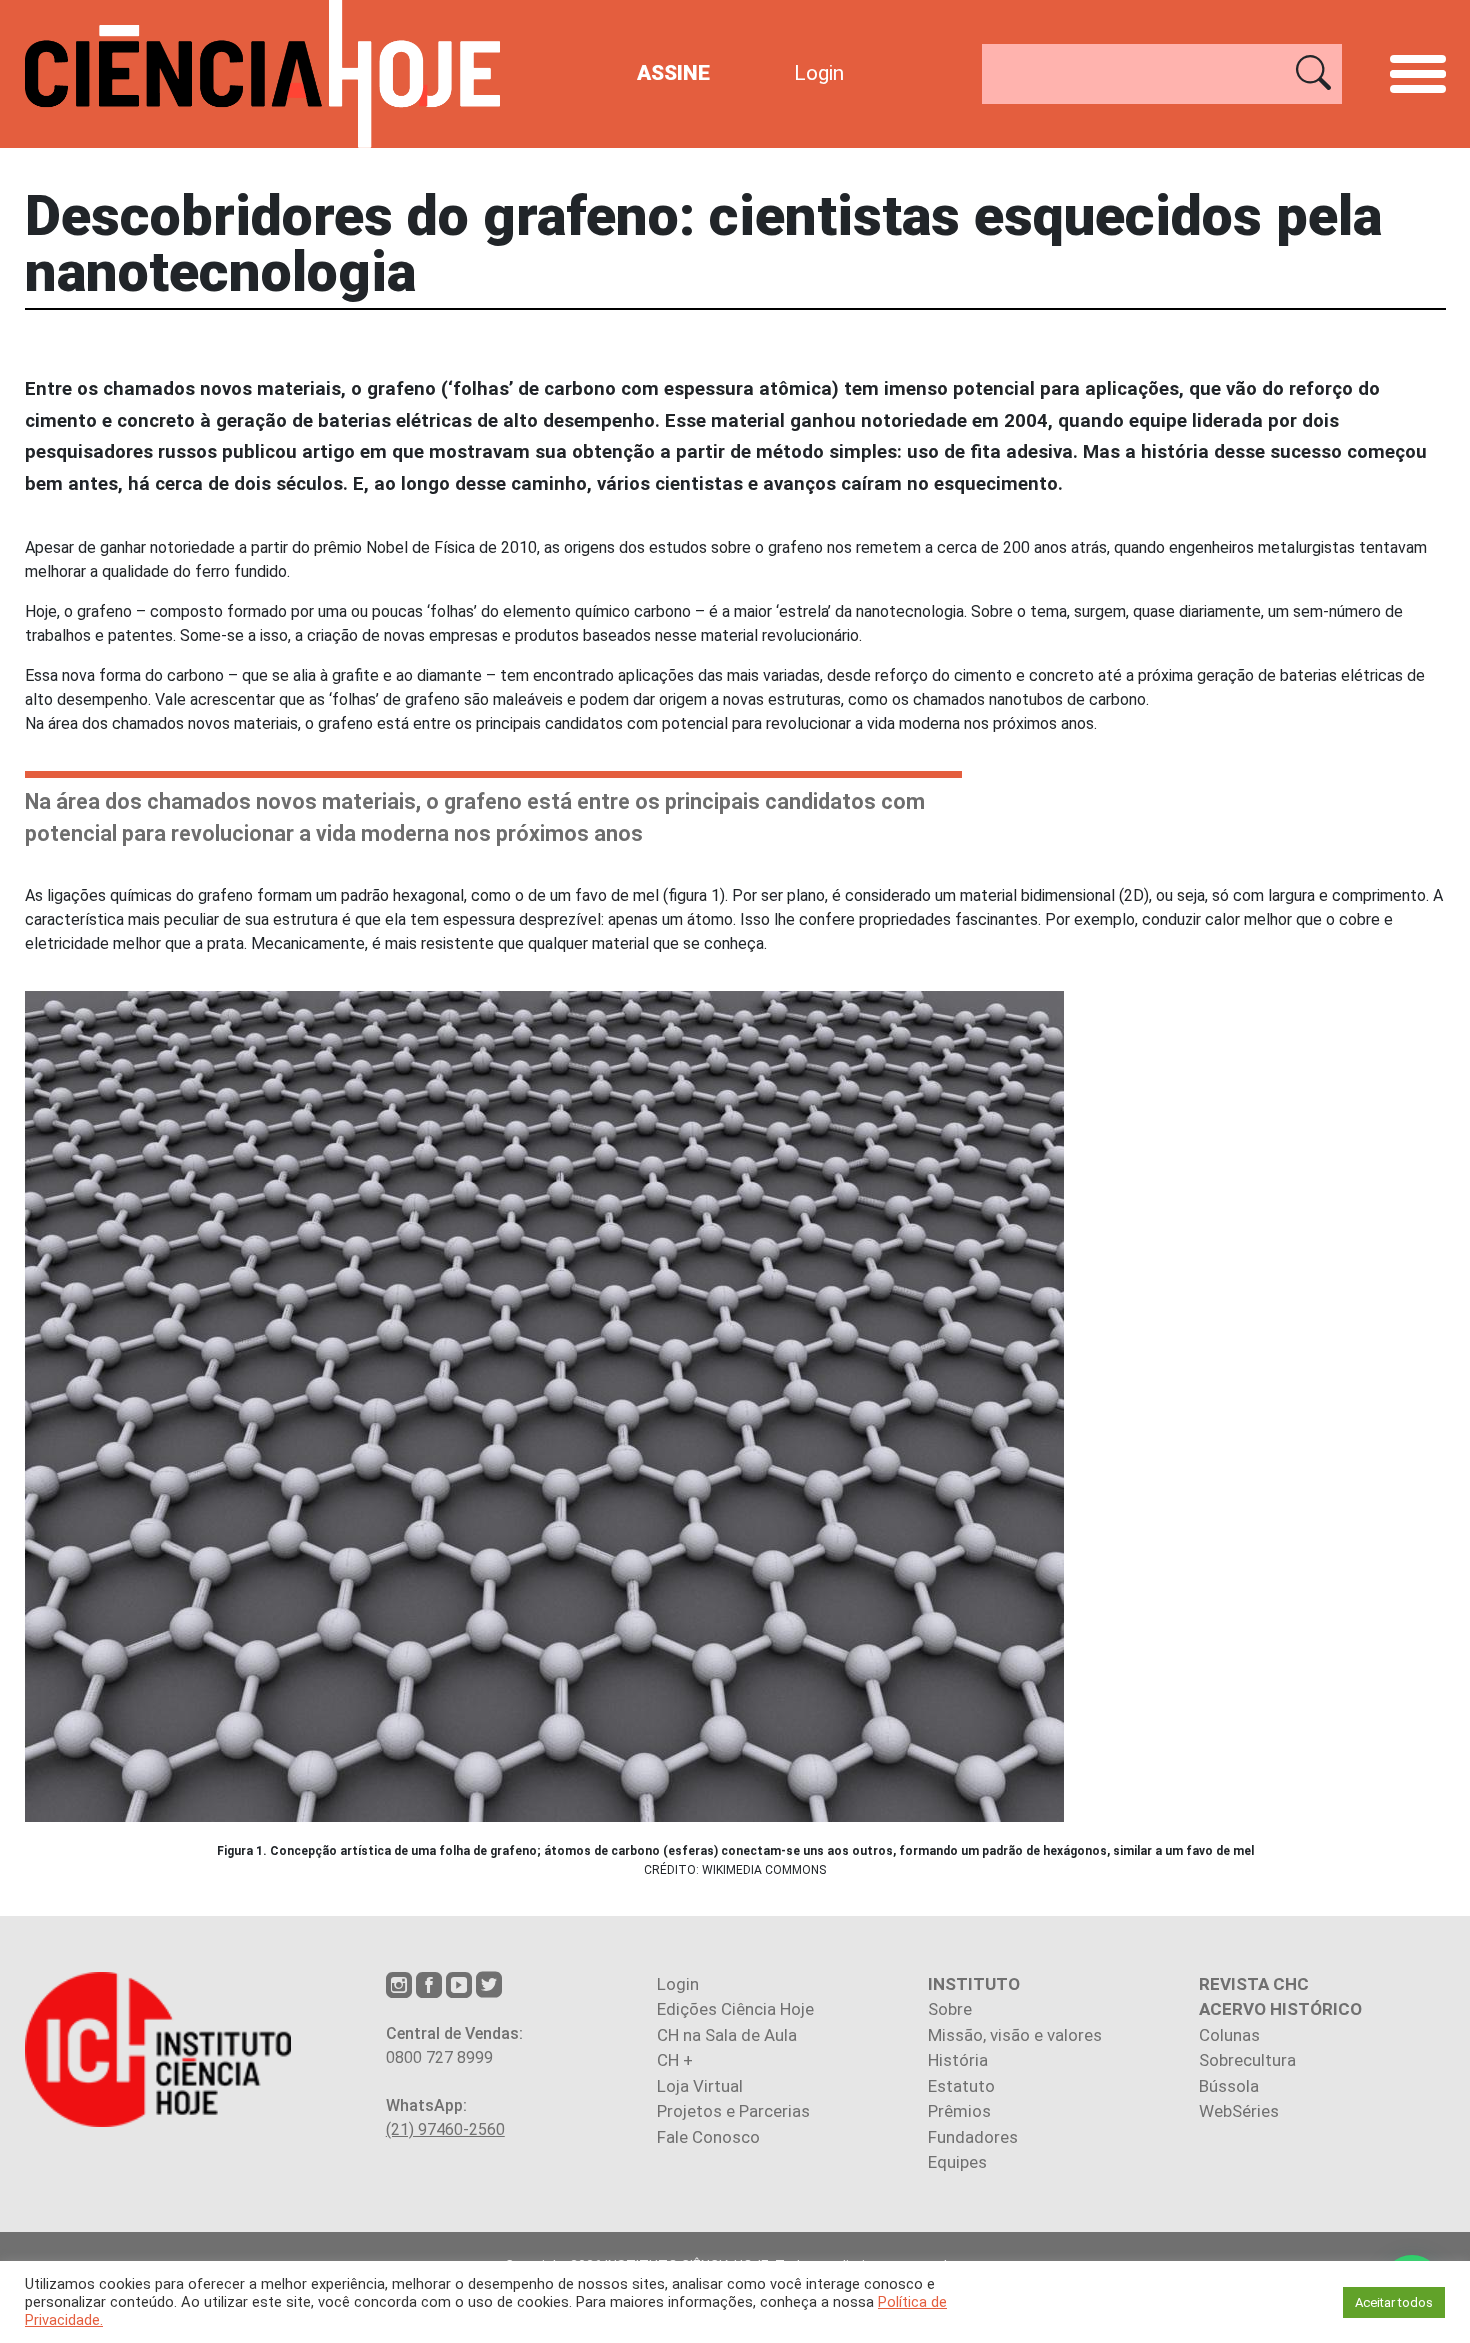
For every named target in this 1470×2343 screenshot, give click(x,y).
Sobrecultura (1247, 2060)
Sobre (950, 2009)
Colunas (1229, 2035)
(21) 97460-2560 (445, 2129)
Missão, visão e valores (1015, 2035)
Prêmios (959, 2111)
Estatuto (961, 2086)
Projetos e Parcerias (733, 2111)
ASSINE (673, 73)
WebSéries (1239, 2111)
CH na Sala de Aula (727, 2035)
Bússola (1229, 2086)
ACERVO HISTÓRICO (1280, 2009)
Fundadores (973, 2137)
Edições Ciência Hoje (735, 2009)
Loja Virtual (700, 2086)
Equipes (957, 2162)
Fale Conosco (708, 2137)
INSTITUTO (974, 1984)
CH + (675, 2060)
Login (819, 73)
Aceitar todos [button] (1394, 2302)
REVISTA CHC (1254, 1984)
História (958, 2060)
